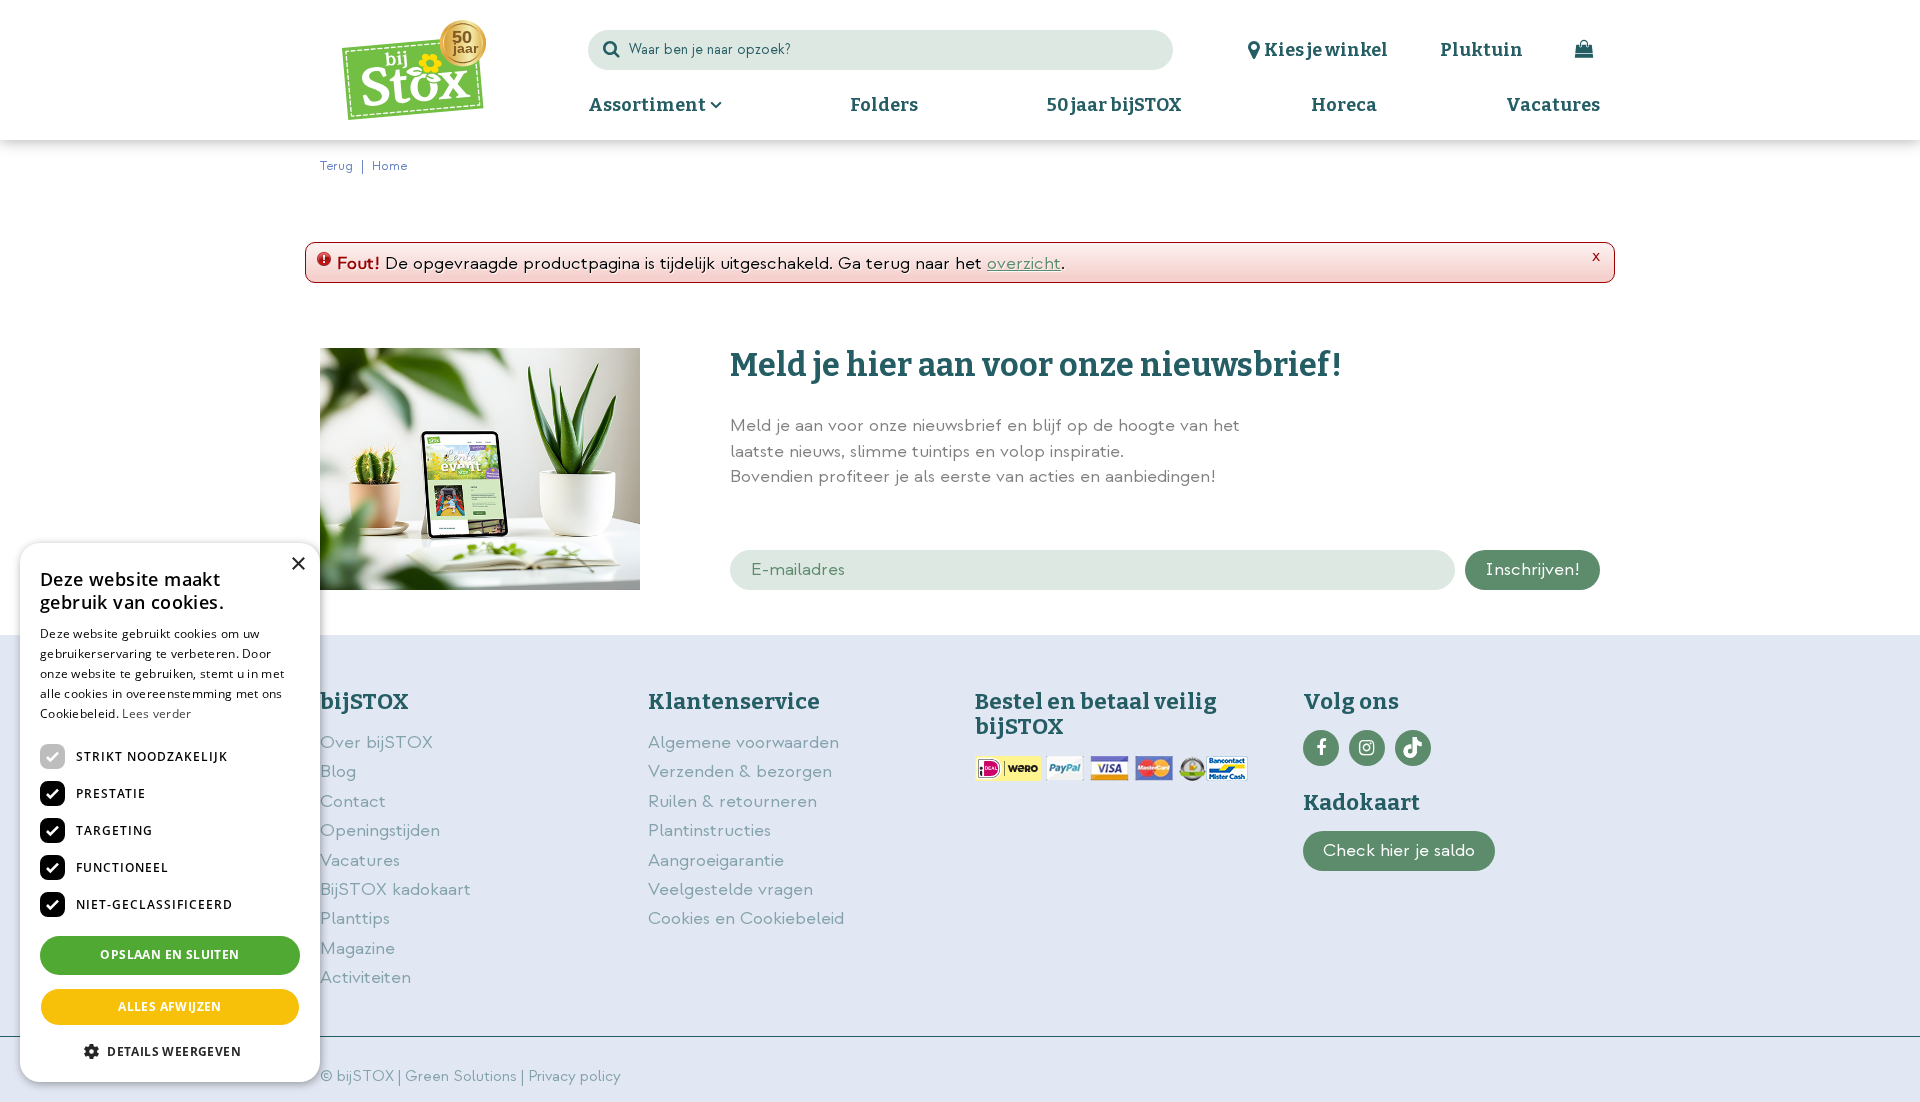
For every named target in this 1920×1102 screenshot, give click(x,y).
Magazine (357, 948)
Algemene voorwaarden (746, 742)
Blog (338, 771)
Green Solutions (461, 1076)
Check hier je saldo (1399, 850)
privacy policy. (1488, 428)
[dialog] (170, 812)
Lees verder (156, 713)
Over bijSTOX (376, 742)
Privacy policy (574, 1076)
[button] (170, 1050)
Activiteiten (365, 977)
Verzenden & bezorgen (740, 771)
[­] (1321, 748)
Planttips (355, 918)
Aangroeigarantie (716, 860)
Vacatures (360, 860)
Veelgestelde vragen (730, 889)
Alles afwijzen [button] (170, 1006)
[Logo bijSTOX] (414, 70)
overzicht (1024, 263)
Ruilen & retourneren (732, 801)
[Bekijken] (1584, 50)
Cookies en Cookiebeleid (746, 918)
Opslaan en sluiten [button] (169, 954)
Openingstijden (380, 830)
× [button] (297, 564)
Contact (353, 801)
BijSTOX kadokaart (395, 889)
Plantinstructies (709, 830)
